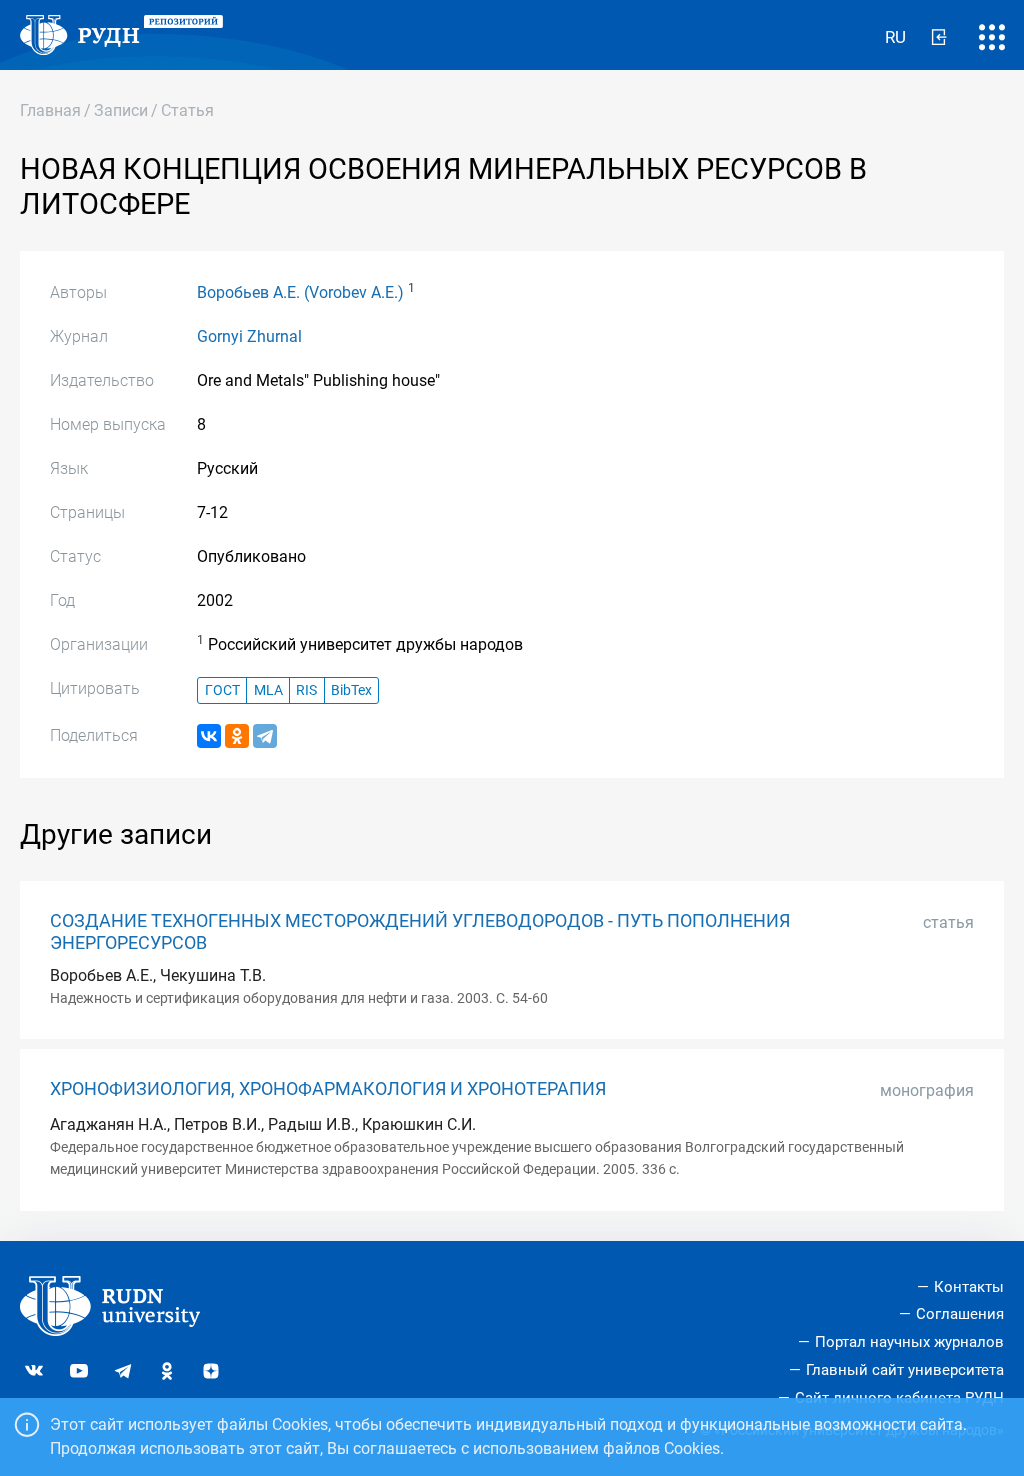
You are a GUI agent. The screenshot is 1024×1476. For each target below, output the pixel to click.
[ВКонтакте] (209, 736)
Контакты (969, 1287)
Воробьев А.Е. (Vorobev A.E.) (300, 292)
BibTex (351, 690)
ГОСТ (222, 690)
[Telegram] (265, 736)
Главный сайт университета (905, 1370)
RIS (306, 690)
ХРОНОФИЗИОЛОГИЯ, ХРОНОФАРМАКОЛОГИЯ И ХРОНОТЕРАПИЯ (328, 1089)
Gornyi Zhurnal (249, 336)
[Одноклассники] (237, 736)
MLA (268, 690)
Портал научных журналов (909, 1342)
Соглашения (960, 1314)
